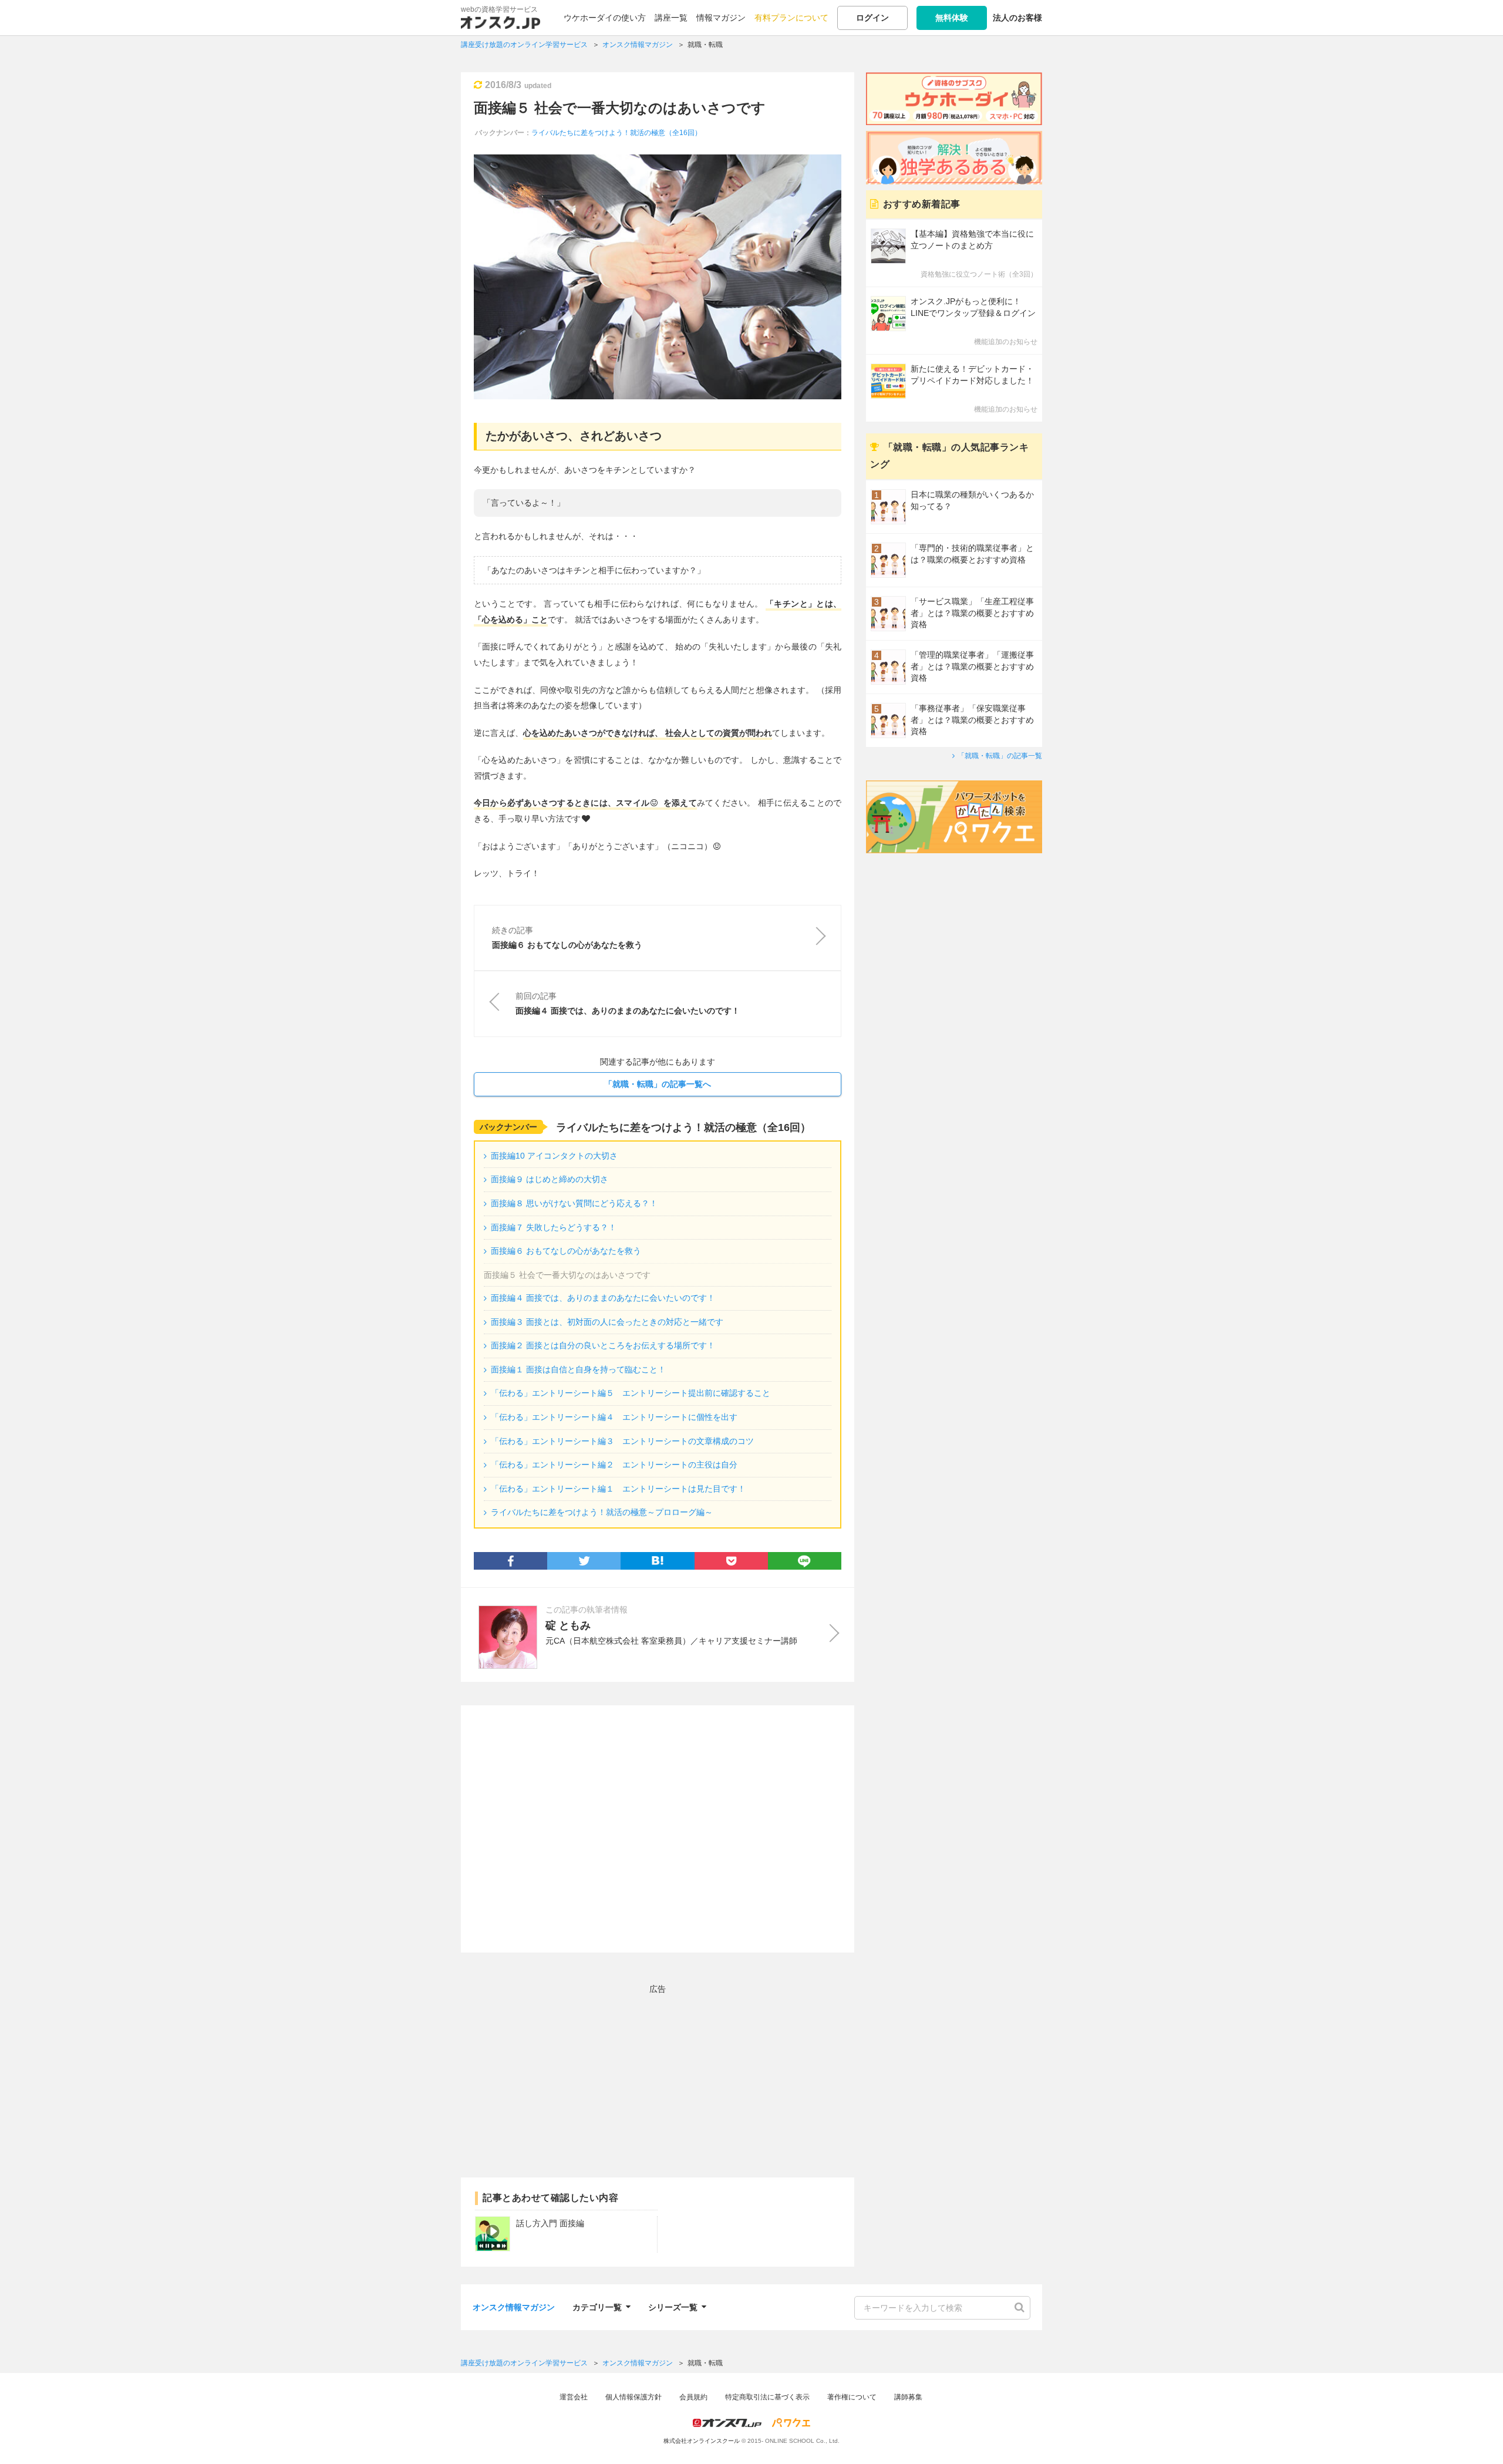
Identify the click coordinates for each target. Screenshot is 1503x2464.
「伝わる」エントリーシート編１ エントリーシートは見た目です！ (618, 1489)
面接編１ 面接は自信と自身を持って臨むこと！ (578, 1369)
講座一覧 (671, 18)
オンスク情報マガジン (514, 2307)
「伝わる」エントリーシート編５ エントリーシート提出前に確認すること (631, 1393)
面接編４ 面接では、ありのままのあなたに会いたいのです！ (603, 1298)
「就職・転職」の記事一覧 (1000, 756)
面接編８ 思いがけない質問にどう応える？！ (574, 1203)
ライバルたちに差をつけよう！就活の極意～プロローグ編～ (602, 1512)
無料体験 (952, 18)
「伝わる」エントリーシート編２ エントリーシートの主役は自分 (614, 1465)
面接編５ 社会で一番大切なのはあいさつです (620, 108)
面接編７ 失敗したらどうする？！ (554, 1227)
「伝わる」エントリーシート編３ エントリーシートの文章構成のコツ (622, 1441)
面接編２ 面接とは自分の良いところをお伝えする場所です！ (603, 1345)
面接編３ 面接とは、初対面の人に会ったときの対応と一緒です (607, 1322)
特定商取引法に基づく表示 (767, 2397)
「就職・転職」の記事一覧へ (658, 1084)
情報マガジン (721, 18)
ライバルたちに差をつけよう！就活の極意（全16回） (616, 133)
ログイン (872, 18)
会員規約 (693, 2397)
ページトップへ (1477, 2438)
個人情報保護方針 (633, 2397)
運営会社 (574, 2397)
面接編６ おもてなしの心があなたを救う (566, 1251)
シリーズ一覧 (673, 2306)
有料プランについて (791, 18)
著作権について (852, 2397)
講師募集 (908, 2397)
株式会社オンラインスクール (702, 2441)
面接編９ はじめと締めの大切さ (550, 1179)
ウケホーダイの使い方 (605, 18)
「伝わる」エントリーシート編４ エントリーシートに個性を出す (614, 1417)
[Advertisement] (658, 1829)
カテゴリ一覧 (597, 2306)
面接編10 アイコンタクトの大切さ (554, 1156)
